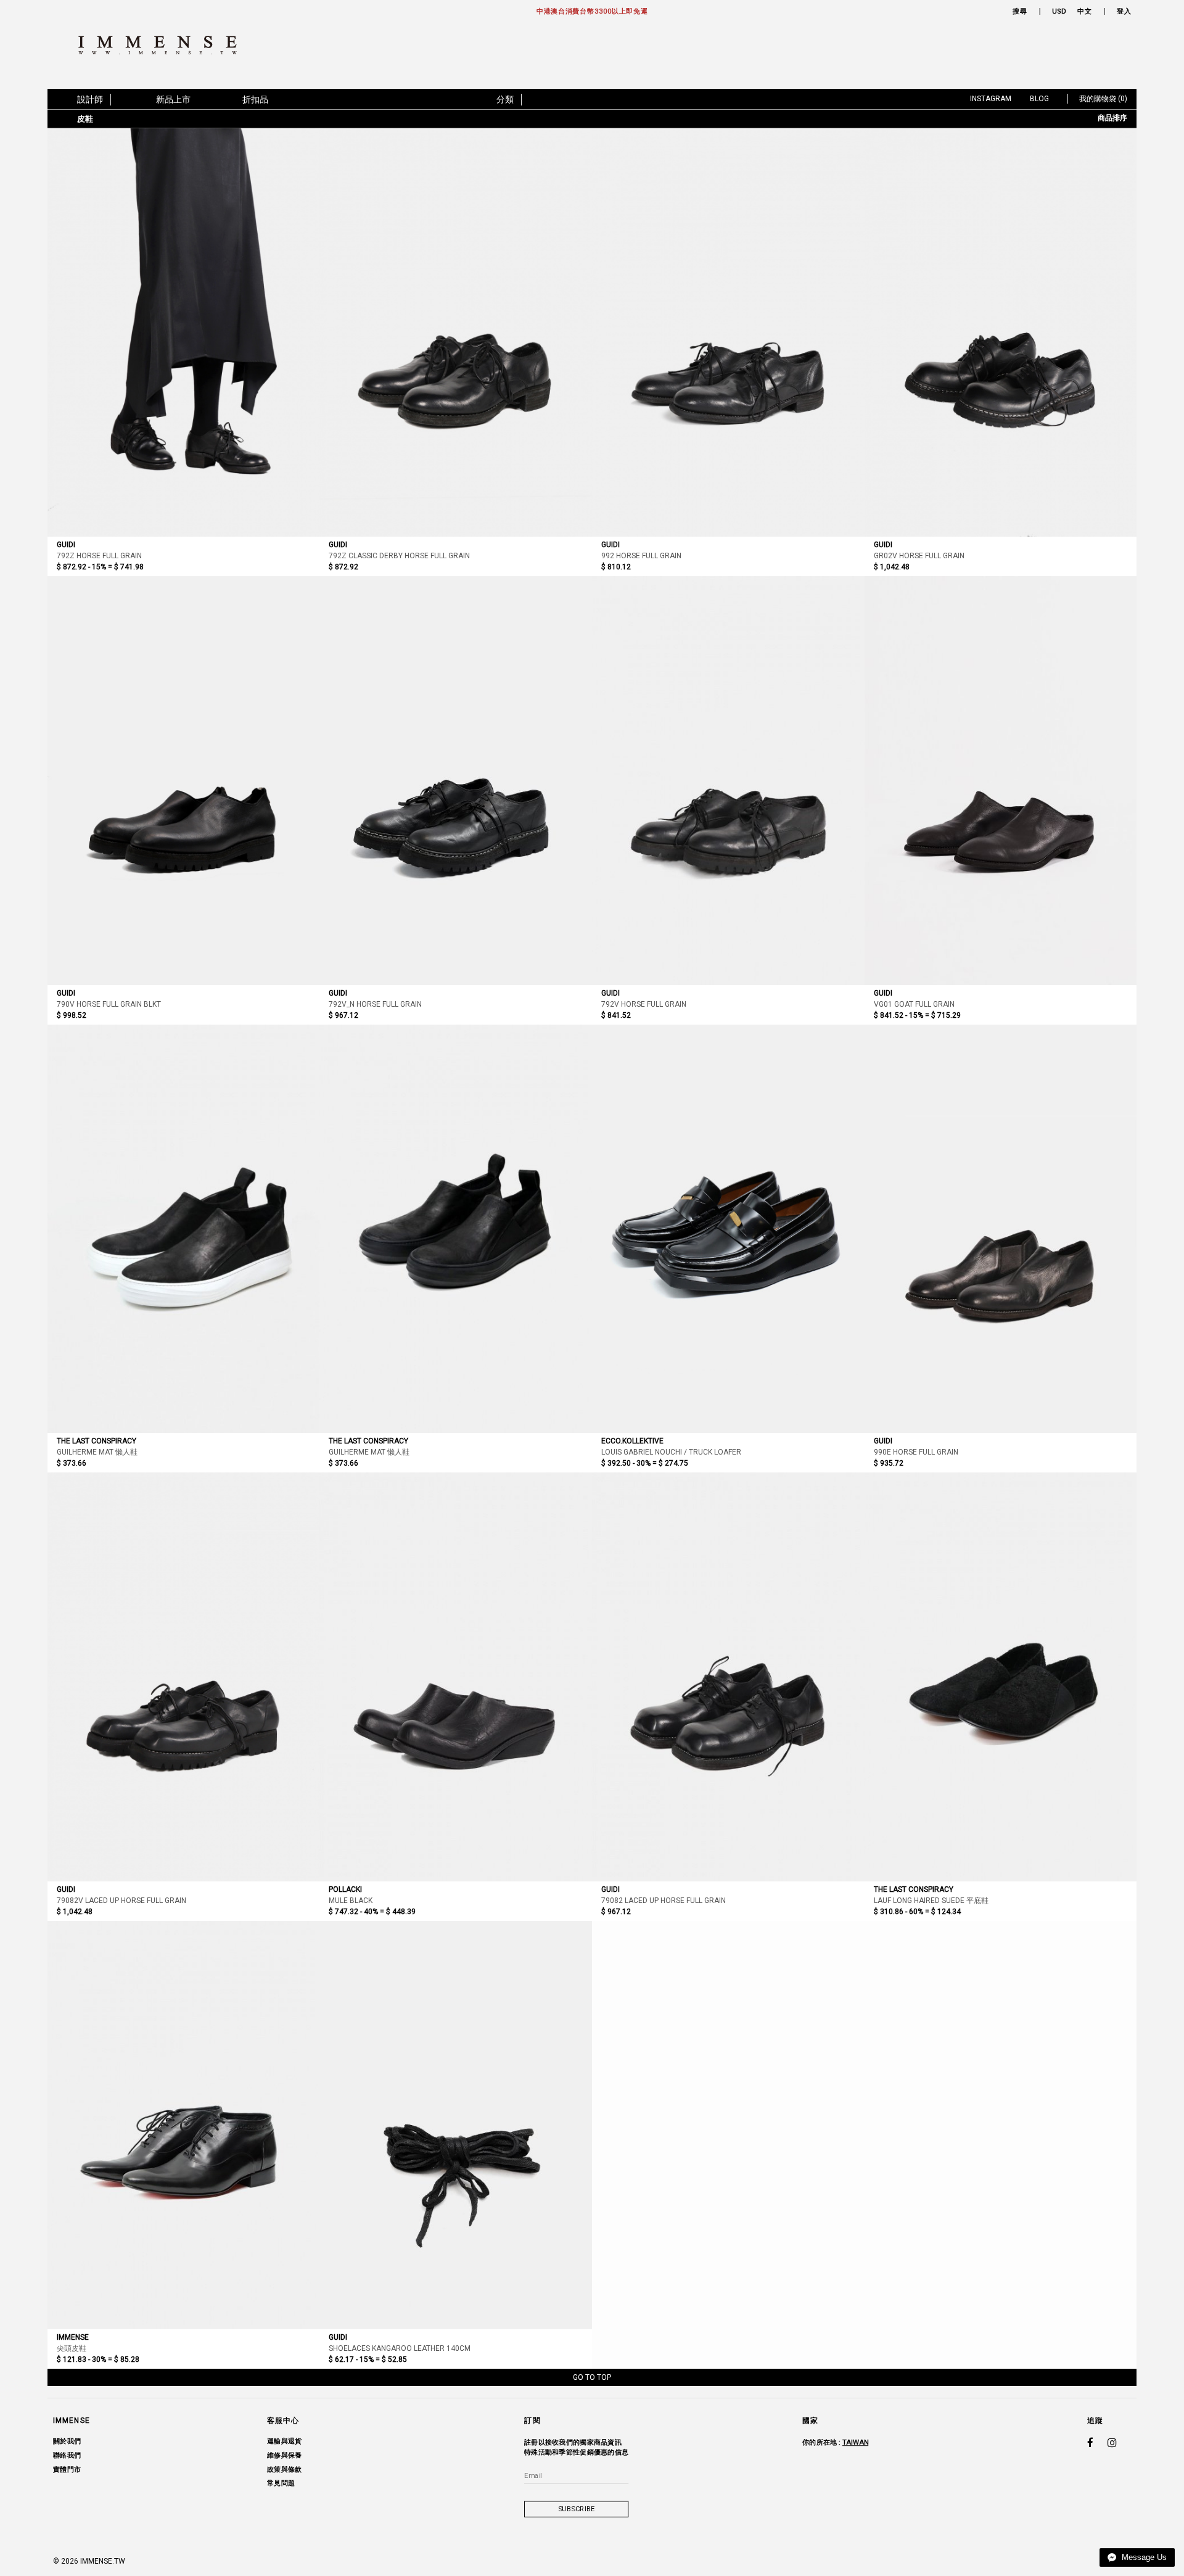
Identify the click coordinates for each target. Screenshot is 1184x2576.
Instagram (991, 99)
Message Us (1143, 2557)
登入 (1124, 11)
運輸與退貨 (284, 2441)
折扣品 (255, 99)
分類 (505, 99)
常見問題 (281, 2483)
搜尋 (1020, 11)
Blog (1039, 99)
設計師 (90, 99)
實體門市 (67, 2469)
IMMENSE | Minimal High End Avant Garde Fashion (163, 45)
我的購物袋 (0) (1103, 99)
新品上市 (173, 99)
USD (1059, 11)
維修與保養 (284, 2455)
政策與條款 (284, 2469)
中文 (1084, 11)
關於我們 (67, 2441)
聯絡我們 (67, 2455)
